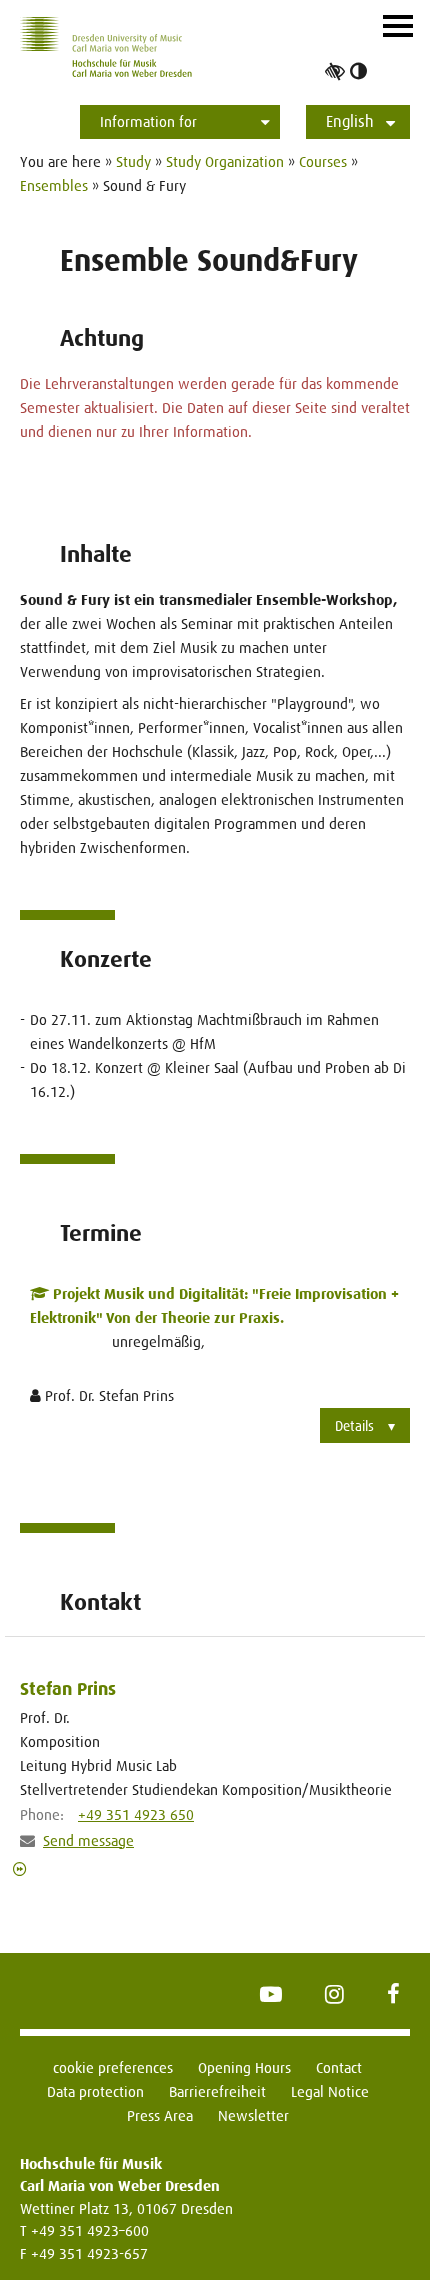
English (350, 121)
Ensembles (54, 185)
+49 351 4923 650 (136, 1814)
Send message (88, 1840)
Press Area (160, 2115)
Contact (339, 2067)
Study (133, 161)
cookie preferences (113, 2067)
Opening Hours (244, 2067)
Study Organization (225, 161)
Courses (323, 161)
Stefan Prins (68, 1689)
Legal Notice (330, 2091)
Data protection (95, 2091)
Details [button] (354, 1426)
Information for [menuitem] (148, 121)
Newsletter (253, 2115)
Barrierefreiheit (217, 2091)
